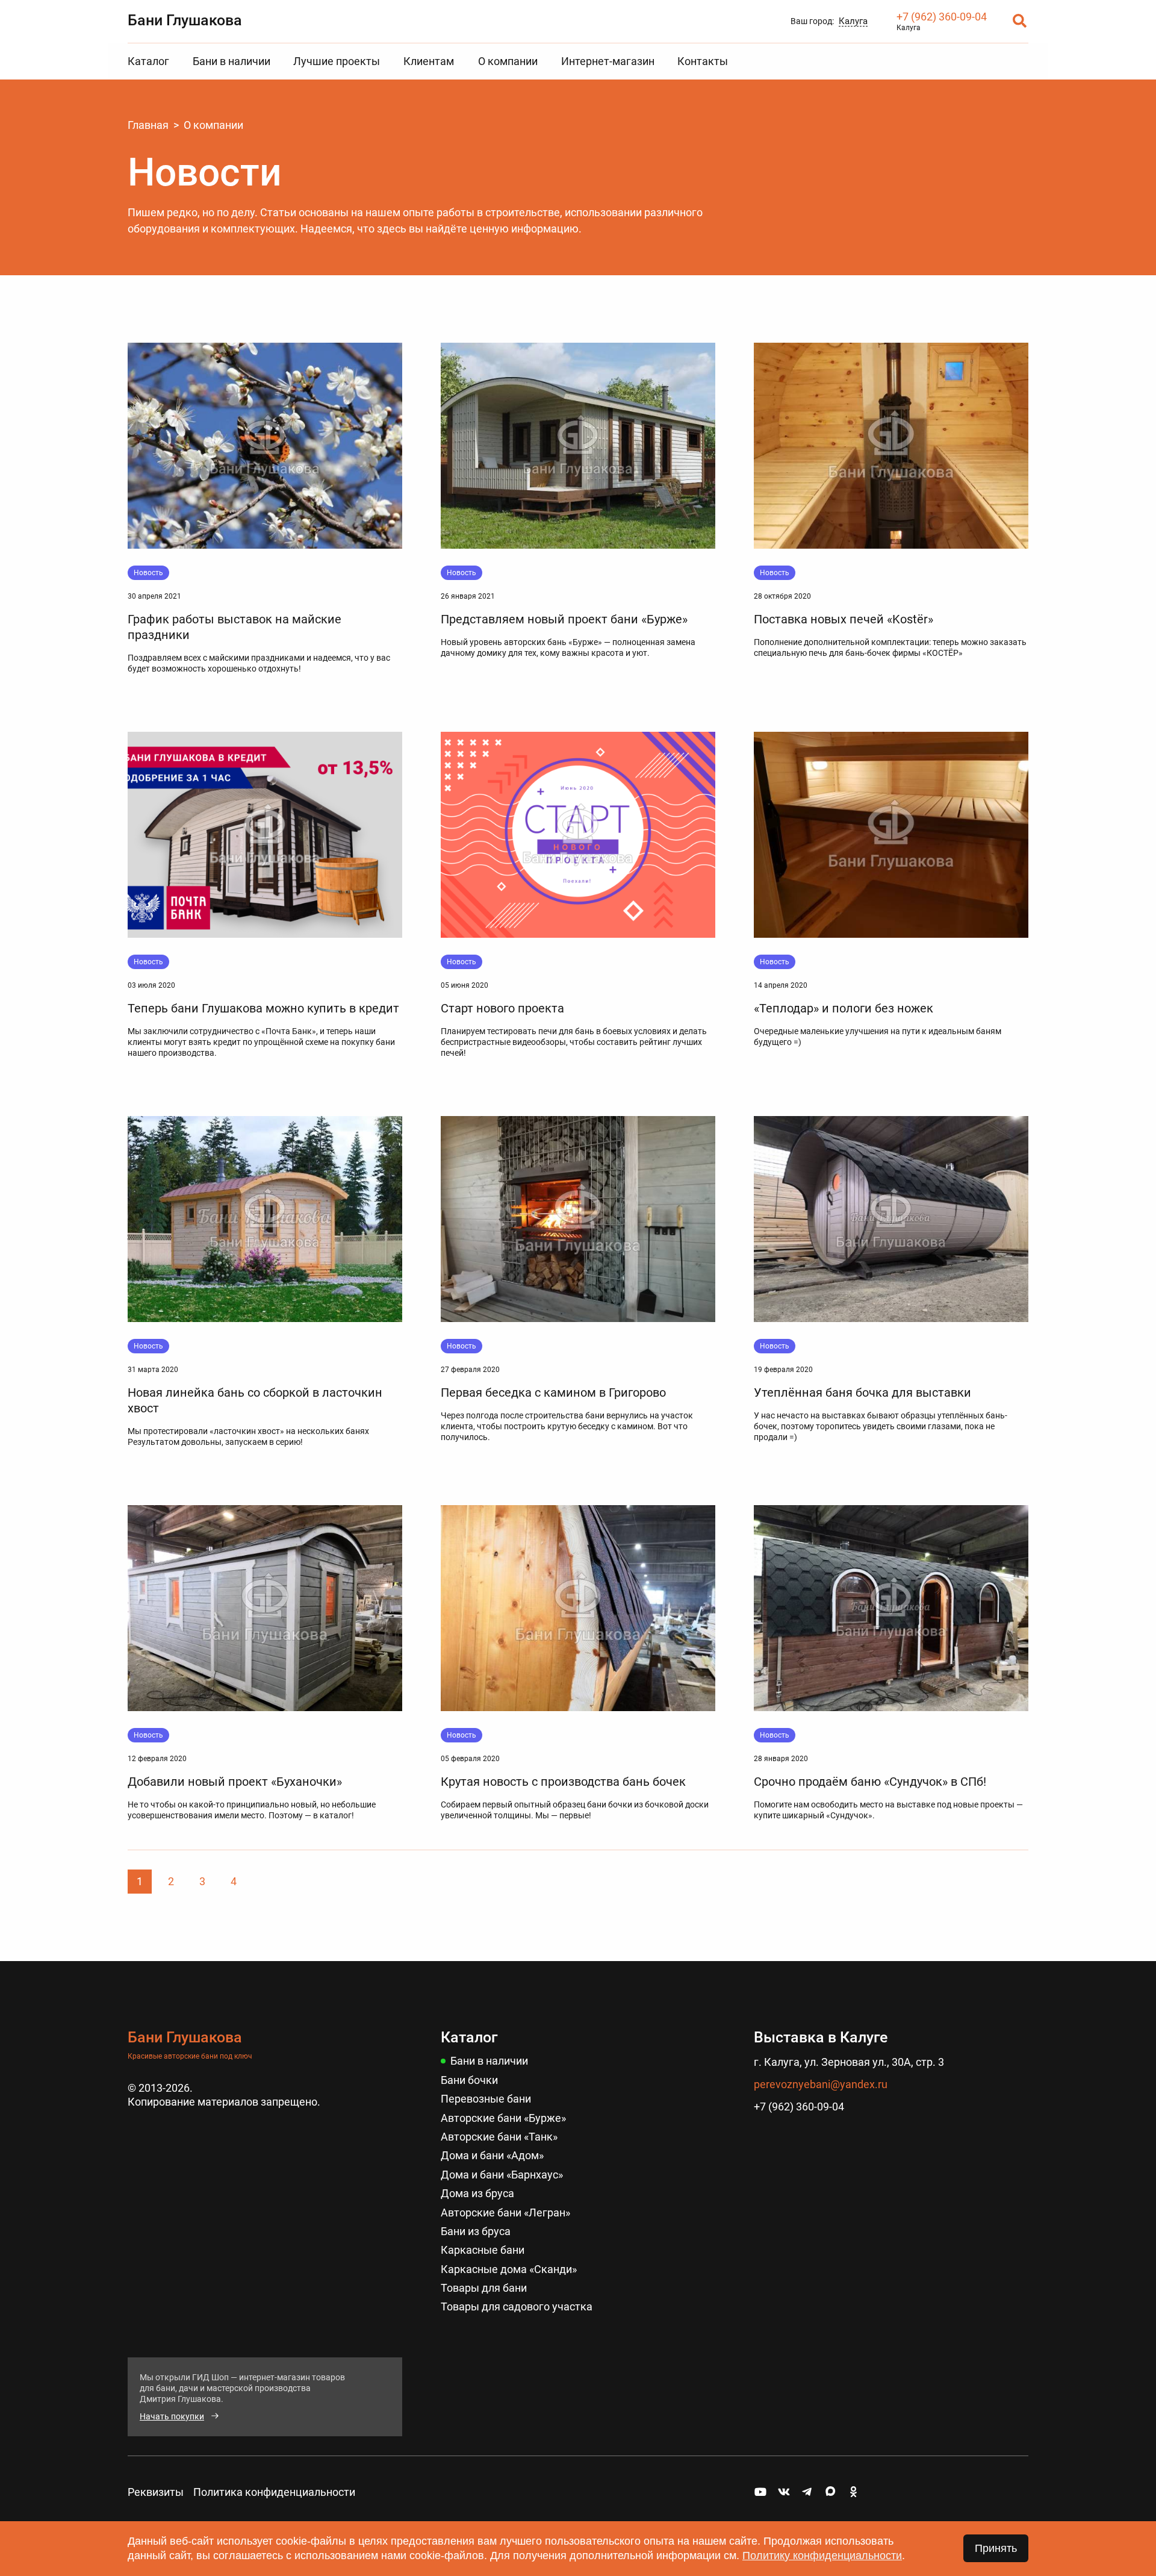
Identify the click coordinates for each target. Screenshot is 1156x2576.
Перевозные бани (486, 2099)
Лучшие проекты (337, 61)
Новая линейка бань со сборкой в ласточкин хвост (255, 1400)
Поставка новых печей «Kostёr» (844, 619)
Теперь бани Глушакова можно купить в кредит (263, 1008)
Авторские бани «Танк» (499, 2137)
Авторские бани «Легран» (505, 2213)
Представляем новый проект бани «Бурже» (564, 619)
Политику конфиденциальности (822, 2556)
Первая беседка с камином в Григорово (553, 1392)
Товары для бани (484, 2288)
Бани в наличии (232, 61)
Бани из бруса (476, 2231)
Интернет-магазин (608, 61)
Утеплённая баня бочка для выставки (862, 1392)
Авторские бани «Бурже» (503, 2118)
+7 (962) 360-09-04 (942, 17)
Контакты (703, 61)
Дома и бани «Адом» (492, 2155)
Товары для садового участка (517, 2306)
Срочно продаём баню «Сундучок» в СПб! (870, 1782)
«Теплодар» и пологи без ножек (844, 1008)
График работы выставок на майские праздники (235, 627)
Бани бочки (469, 2080)
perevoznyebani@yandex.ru (821, 2084)
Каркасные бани (483, 2250)
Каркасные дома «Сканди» (509, 2269)
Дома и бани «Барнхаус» (502, 2175)
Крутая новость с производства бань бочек (563, 1782)
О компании (508, 61)
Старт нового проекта (502, 1008)
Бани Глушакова (185, 20)
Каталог (148, 61)
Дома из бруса (477, 2193)
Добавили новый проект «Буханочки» (235, 1782)
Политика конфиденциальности (274, 2492)
